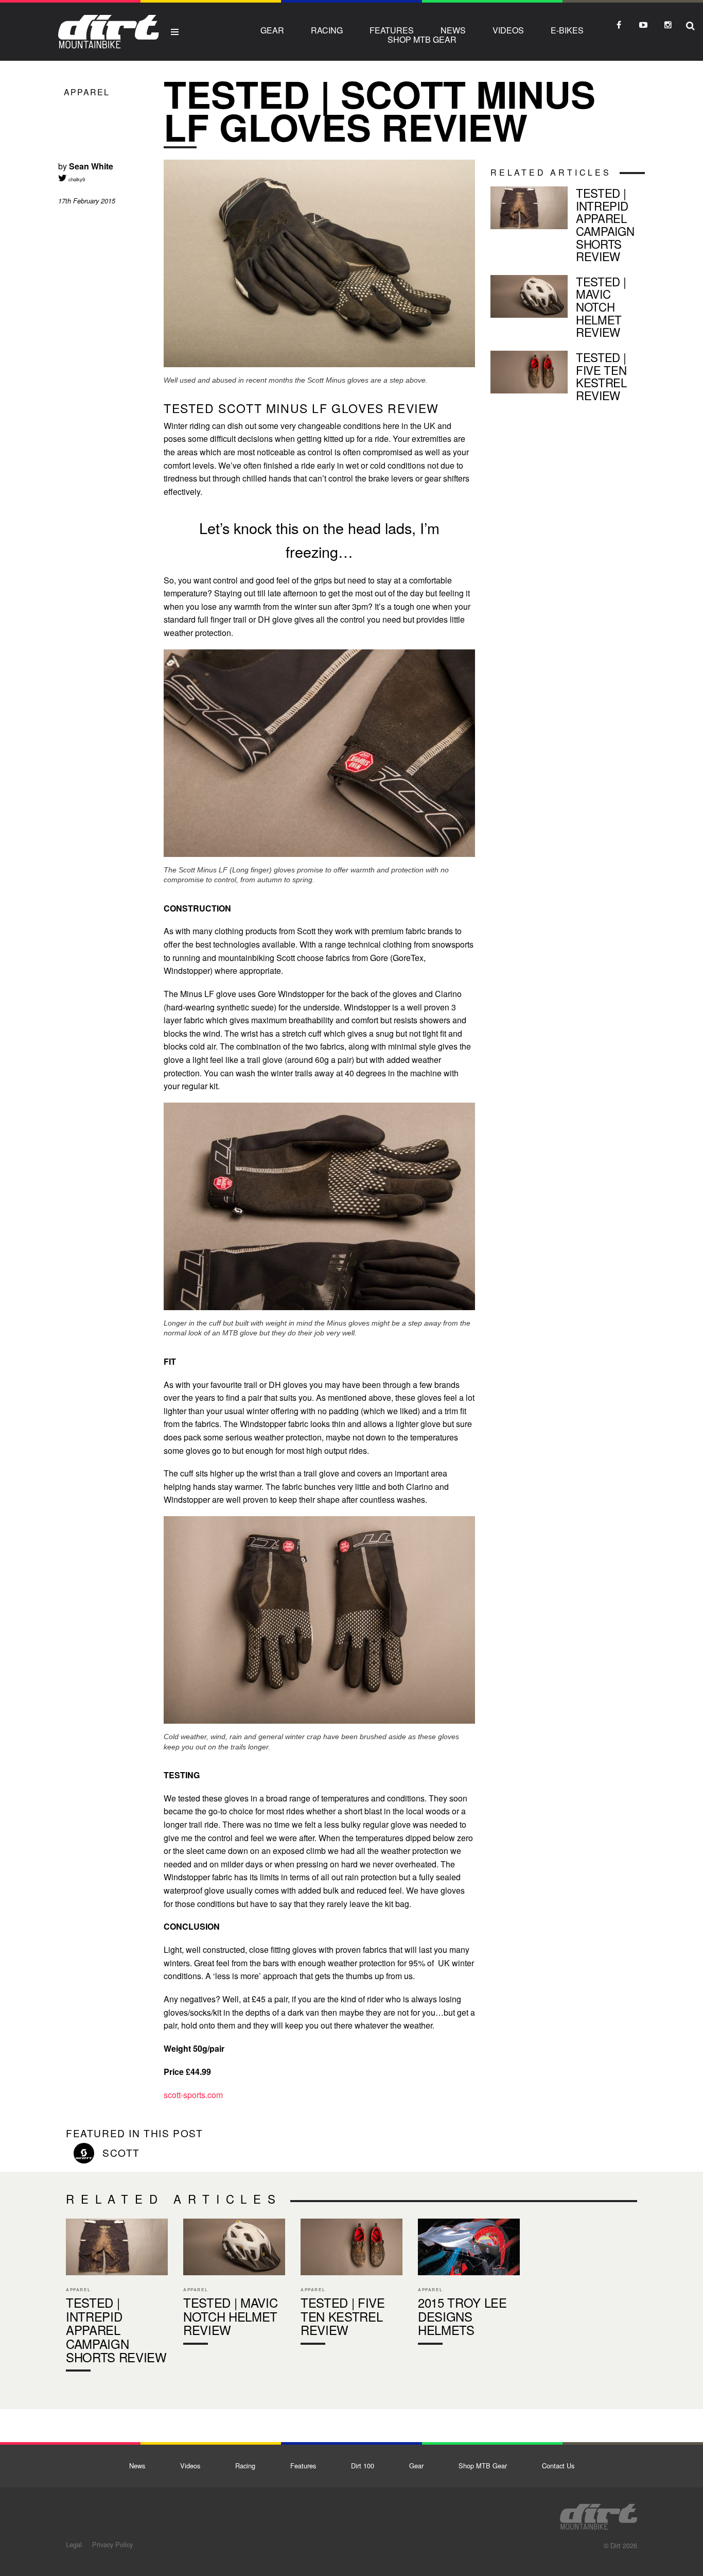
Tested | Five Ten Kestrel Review (568, 378)
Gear (272, 30)
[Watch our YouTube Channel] (643, 25)
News (453, 30)
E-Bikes (567, 30)
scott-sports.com (193, 2095)
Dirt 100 (363, 2466)
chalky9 (76, 179)
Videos (508, 30)
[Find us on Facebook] (619, 25)
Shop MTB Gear (422, 39)
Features (392, 30)
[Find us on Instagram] (668, 25)
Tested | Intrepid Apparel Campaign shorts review (568, 227)
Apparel (87, 92)
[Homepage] (599, 2514)
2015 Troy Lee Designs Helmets (469, 2284)
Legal (74, 2544)
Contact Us (558, 2466)
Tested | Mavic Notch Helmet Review (568, 309)
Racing (327, 30)
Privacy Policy (112, 2544)
